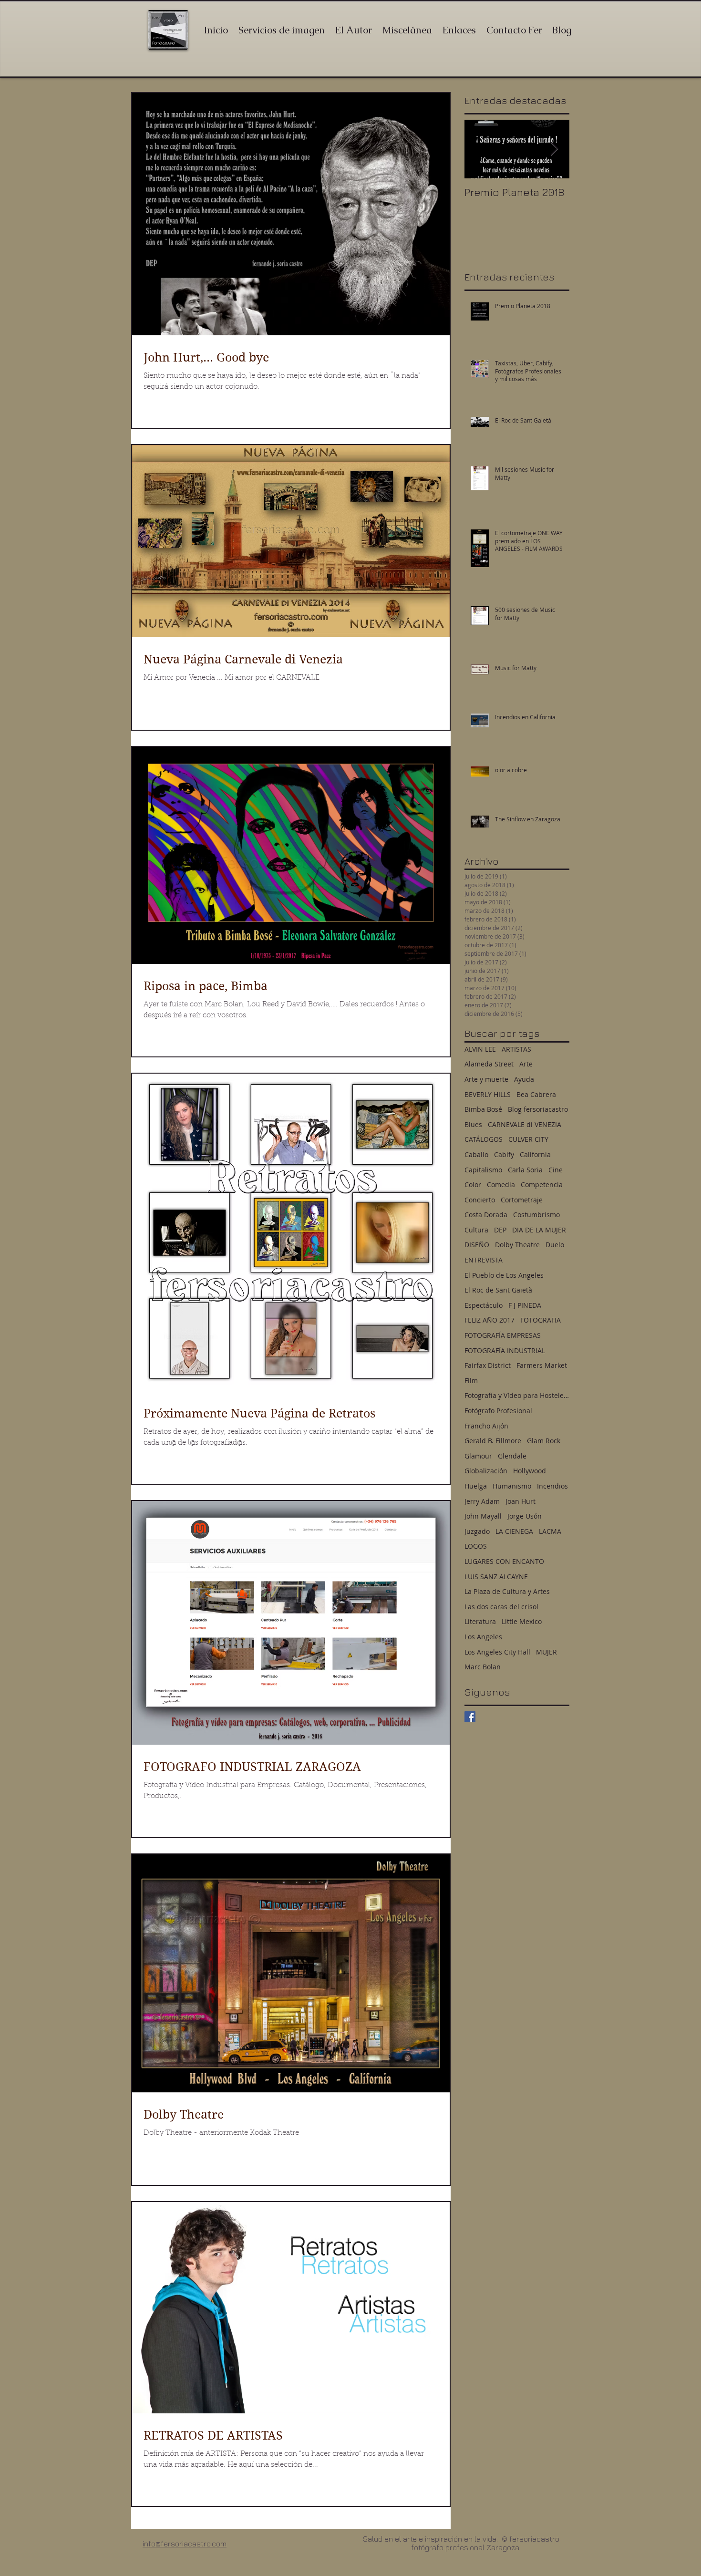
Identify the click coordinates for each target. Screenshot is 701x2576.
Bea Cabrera (536, 1094)
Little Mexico (522, 1621)
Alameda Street (489, 1064)
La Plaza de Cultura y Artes (507, 1591)
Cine (556, 1170)
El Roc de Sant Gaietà (498, 1290)
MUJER (546, 1652)
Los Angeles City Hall (497, 1652)
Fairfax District (488, 1365)
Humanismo (512, 1486)
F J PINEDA (525, 1305)
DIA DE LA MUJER (539, 1230)
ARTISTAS (516, 1049)
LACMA (550, 1531)
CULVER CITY (528, 1139)
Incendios (552, 1486)
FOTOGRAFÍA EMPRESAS (503, 1335)
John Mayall (483, 1516)
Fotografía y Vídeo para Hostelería (517, 1395)
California (535, 1154)
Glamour (478, 1456)
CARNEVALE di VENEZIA (525, 1124)
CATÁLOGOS (484, 1139)
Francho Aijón (486, 1426)
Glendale (512, 1456)
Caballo (476, 1154)
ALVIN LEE (480, 1049)
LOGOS (476, 1546)
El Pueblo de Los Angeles (504, 1275)
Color (473, 1185)
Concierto (480, 1200)
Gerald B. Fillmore (493, 1441)
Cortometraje (522, 1200)
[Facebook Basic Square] (470, 1717)
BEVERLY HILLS (488, 1094)
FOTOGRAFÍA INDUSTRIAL (505, 1350)
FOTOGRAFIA (541, 1320)
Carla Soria (525, 1170)
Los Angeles (483, 1637)
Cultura (476, 1230)
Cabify (504, 1154)
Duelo (555, 1245)
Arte (526, 1064)
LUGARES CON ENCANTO (504, 1561)
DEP (500, 1230)
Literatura (480, 1621)
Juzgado (477, 1531)
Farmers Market (542, 1365)
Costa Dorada (486, 1215)
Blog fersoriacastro (538, 1109)
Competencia (542, 1185)
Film (471, 1381)
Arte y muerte (486, 1079)
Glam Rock (544, 1441)
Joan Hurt (521, 1501)
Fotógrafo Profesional (498, 1411)
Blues (473, 1124)
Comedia (501, 1185)
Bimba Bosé (483, 1109)
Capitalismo (483, 1170)
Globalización (486, 1471)
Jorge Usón (525, 1516)
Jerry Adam (482, 1501)
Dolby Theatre (517, 1245)
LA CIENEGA (514, 1531)
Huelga (476, 1486)
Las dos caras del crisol (501, 1607)
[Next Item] (554, 149)
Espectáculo (484, 1305)
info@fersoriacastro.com (185, 2544)
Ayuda (524, 1079)
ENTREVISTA (484, 1260)
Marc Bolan (483, 1667)
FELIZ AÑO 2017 (490, 1320)
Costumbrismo (536, 1215)
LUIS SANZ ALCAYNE (496, 1577)
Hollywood (530, 1471)
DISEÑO (477, 1245)
